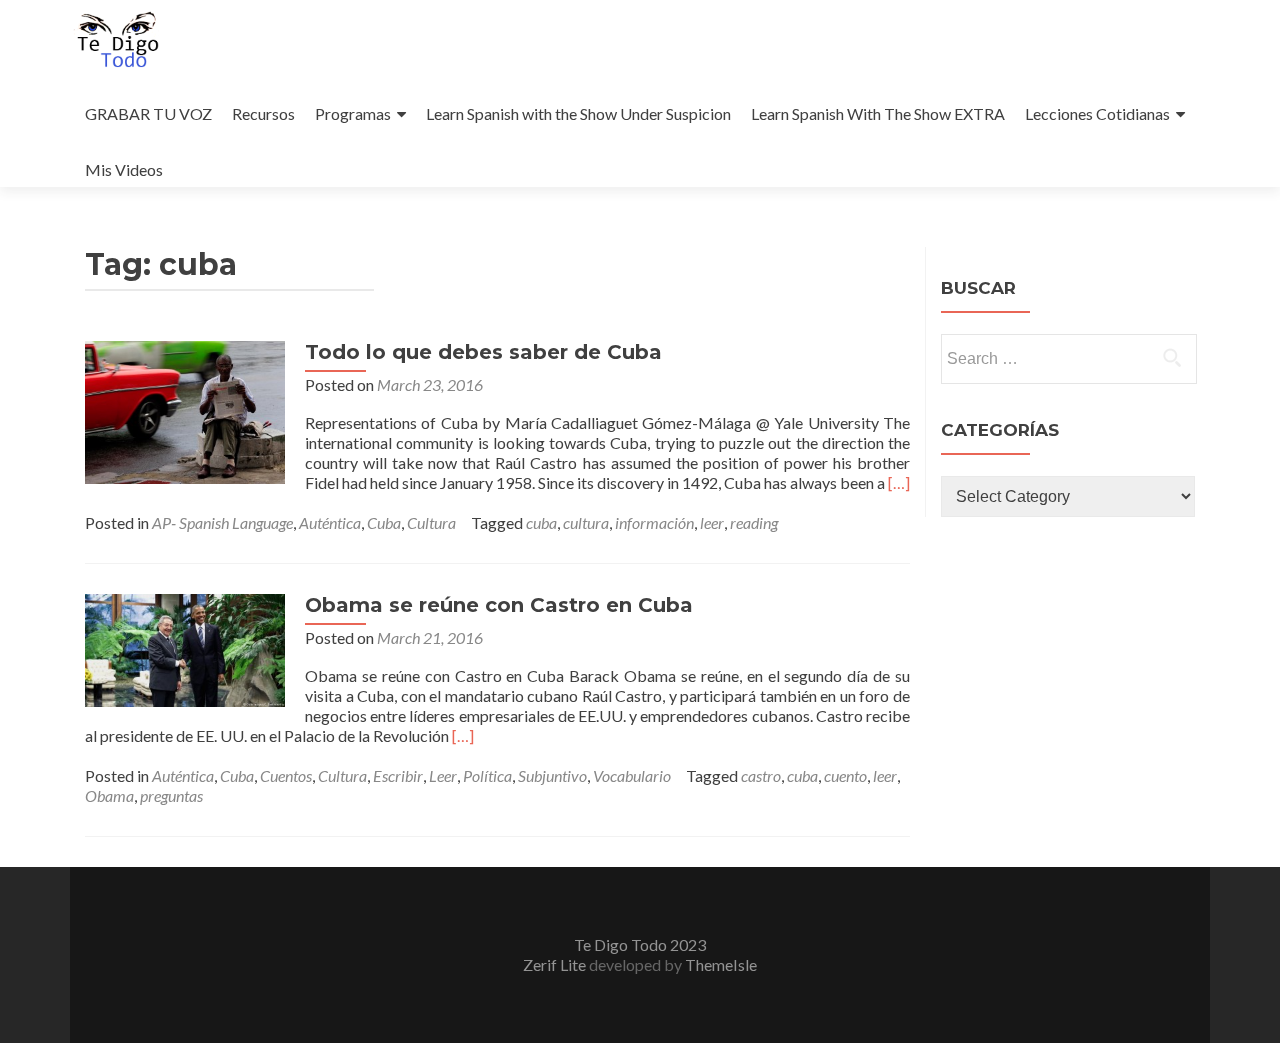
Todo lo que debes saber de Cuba (483, 352)
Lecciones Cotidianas (1097, 113)
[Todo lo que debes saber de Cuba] (185, 410)
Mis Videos (124, 169)
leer (712, 522)
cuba (541, 522)
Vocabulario (632, 775)
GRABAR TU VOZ (148, 113)
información (654, 522)
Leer (443, 775)
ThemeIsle (721, 964)
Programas (353, 113)
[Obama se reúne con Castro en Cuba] (185, 647)
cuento (845, 775)
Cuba (384, 522)
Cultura (431, 522)
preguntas (171, 795)
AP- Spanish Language (222, 522)
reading (754, 522)
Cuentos (286, 775)
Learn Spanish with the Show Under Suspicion (578, 113)
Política (487, 775)
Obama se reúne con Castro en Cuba (499, 605)
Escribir (398, 775)
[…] (899, 482)
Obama (109, 795)
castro (761, 775)
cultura (586, 522)
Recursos (263, 113)
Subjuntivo (552, 775)
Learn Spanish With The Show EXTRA (878, 113)
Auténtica (330, 522)
